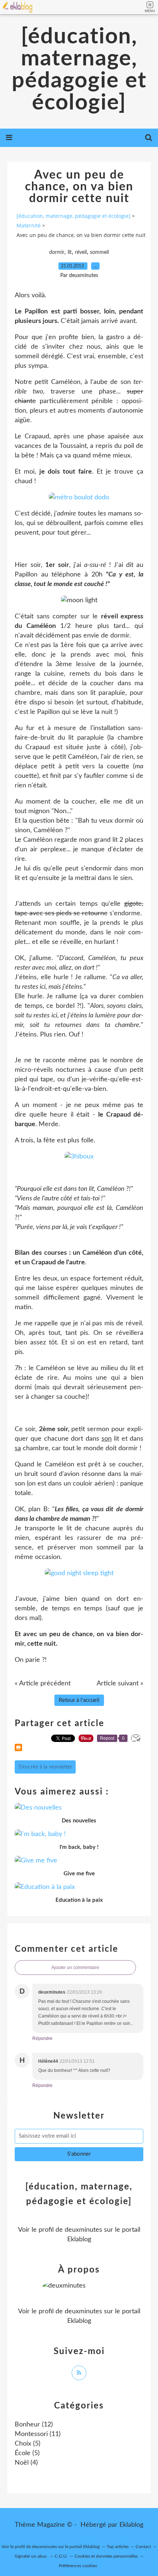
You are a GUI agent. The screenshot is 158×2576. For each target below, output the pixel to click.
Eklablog (131, 2525)
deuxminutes (83, 2230)
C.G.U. (61, 2556)
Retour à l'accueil (79, 1700)
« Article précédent (43, 1684)
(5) (28, 2444)
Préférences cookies (78, 2566)
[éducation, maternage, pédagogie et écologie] (79, 70)
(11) (38, 2434)
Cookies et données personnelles (106, 2556)
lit (70, 252)
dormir (57, 252)
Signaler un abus (31, 2556)
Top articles (118, 2547)
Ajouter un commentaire (75, 1968)
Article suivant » (120, 1684)
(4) (26, 2463)
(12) (34, 2425)
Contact (143, 2547)
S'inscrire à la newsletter (45, 1767)
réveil (81, 252)
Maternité (29, 225)
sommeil (99, 252)
